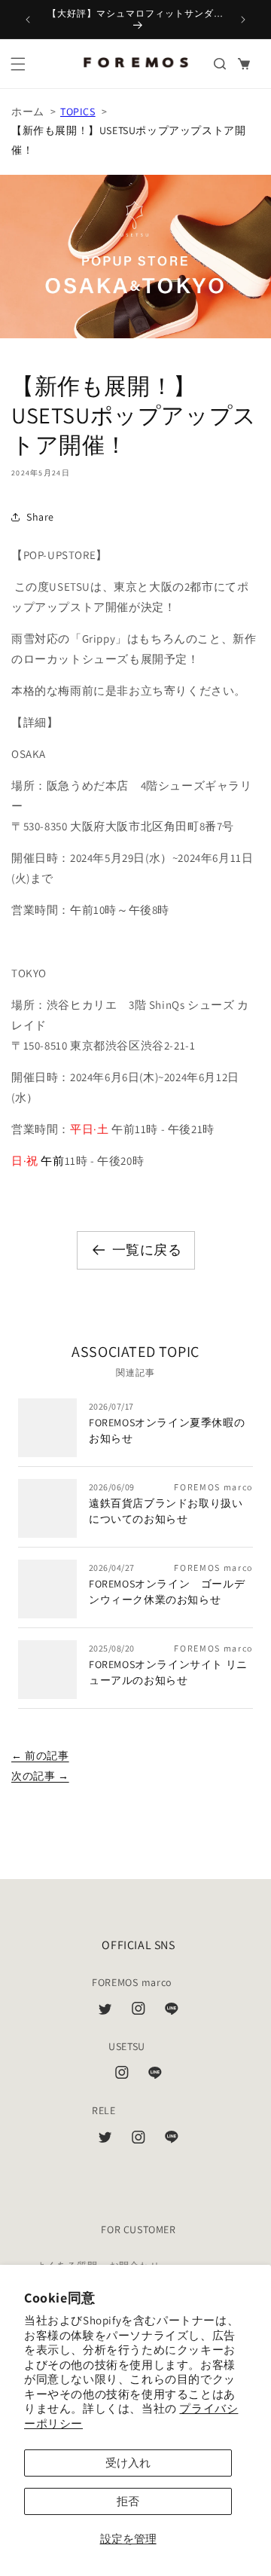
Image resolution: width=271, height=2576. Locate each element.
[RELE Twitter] (105, 2141)
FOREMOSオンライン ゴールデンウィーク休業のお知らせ (167, 1592)
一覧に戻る (147, 1250)
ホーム (28, 112)
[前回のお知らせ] (28, 20)
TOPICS (78, 112)
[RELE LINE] (172, 2141)
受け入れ (128, 2463)
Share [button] (40, 517)
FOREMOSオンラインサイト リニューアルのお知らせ (168, 1672)
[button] (18, 64)
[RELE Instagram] (139, 2141)
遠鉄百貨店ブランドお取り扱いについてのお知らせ (166, 1511)
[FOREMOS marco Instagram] (139, 2012)
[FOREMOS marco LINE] (172, 2012)
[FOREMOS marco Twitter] (105, 2012)
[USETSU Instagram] (122, 2076)
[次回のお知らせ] (243, 20)
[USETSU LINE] (155, 2076)
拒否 (128, 2501)
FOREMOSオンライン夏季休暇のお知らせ (167, 1430)
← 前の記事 (40, 1756)
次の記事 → (40, 1776)
